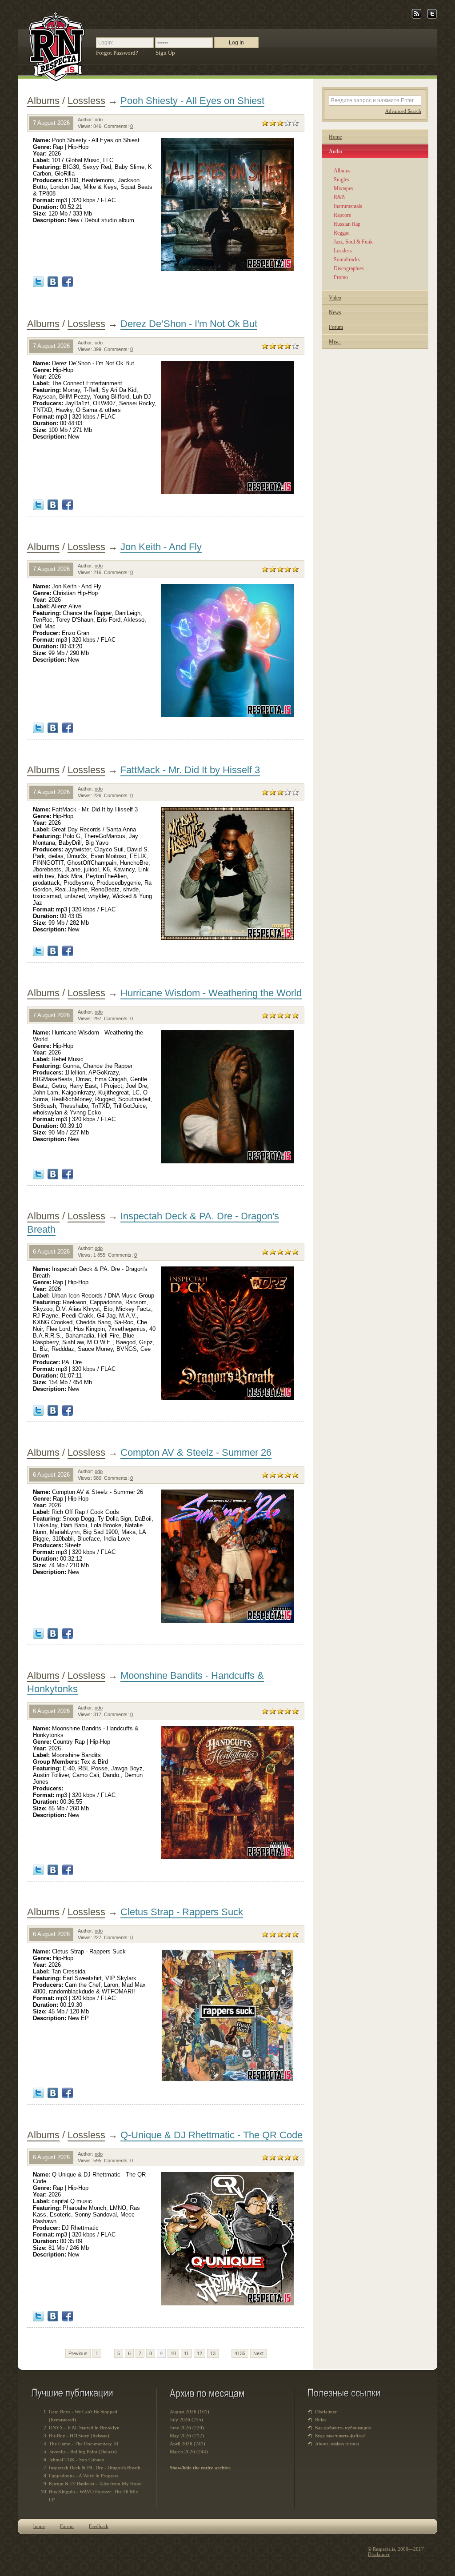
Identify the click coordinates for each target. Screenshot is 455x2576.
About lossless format (337, 2444)
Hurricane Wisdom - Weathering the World (211, 993)
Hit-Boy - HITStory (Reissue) (79, 2436)
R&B (339, 197)
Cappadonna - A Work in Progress (84, 2476)
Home (335, 137)
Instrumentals (348, 206)
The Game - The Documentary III (84, 2444)
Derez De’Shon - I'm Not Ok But (189, 324)
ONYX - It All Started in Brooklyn (84, 2428)
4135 (240, 2353)
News (335, 312)
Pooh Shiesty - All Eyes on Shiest (192, 101)
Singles (341, 180)
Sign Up (165, 53)
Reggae (341, 233)
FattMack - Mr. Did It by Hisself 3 (190, 770)
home (39, 2526)
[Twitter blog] (432, 17)
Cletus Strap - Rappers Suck (182, 1912)
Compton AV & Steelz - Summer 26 (196, 1452)
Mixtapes (343, 188)
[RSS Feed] (417, 17)
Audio (335, 152)
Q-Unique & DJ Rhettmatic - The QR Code (212, 2135)
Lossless (86, 101)
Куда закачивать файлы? (340, 2436)
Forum (336, 327)
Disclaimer (326, 2412)
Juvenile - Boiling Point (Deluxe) (83, 2452)
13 (213, 2353)
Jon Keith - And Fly (161, 547)
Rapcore (342, 215)
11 (186, 2353)
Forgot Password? (117, 53)
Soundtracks (347, 260)
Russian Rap (347, 224)
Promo (341, 277)
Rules (321, 2420)
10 (173, 2353)
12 (200, 2353)
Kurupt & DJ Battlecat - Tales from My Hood (95, 2484)
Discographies (349, 268)
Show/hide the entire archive (200, 2468)
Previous (78, 2353)
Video (335, 298)
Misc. (335, 342)
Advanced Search (403, 111)
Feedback (99, 2526)
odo (99, 120)
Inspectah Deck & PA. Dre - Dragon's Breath (95, 2468)
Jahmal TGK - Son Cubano (77, 2460)
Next (258, 2353)
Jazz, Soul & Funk (353, 242)
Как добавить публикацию (343, 2428)
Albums (43, 101)
